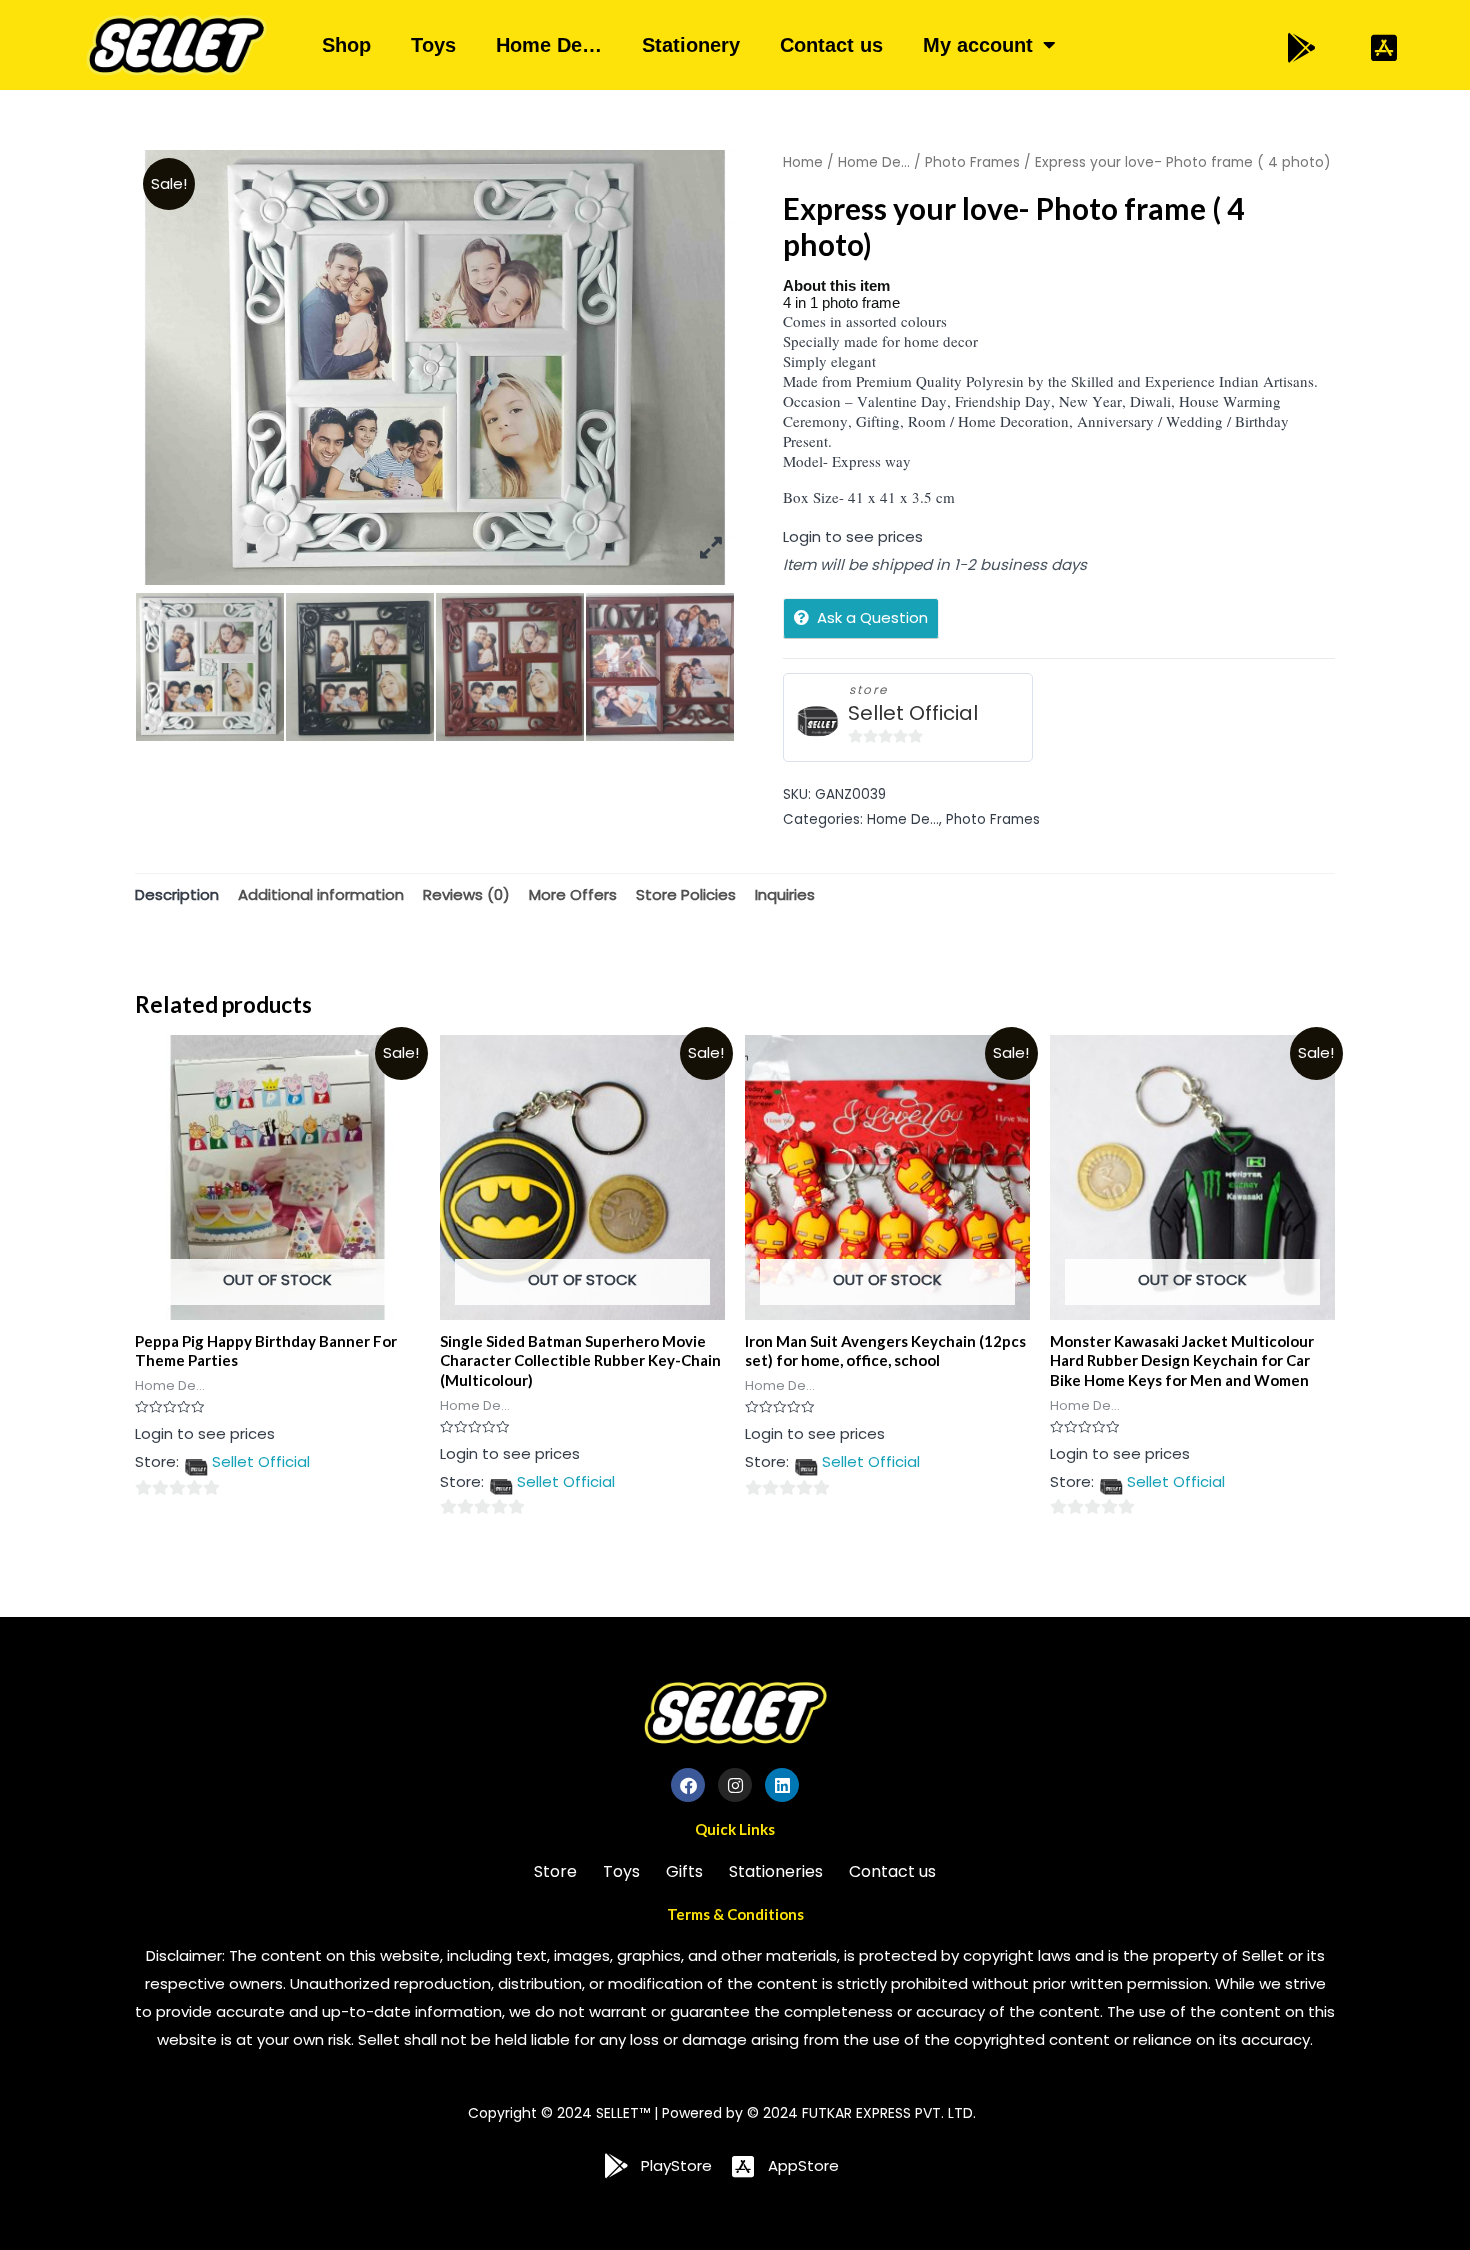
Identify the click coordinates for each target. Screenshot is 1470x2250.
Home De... (874, 162)
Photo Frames (972, 162)
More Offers (573, 894)
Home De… (549, 45)
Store (555, 1871)
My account (978, 45)
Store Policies (686, 894)
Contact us (831, 45)
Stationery (691, 45)
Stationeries (776, 1871)
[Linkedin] (782, 1785)
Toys (433, 45)
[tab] (177, 895)
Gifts (684, 1871)
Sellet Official (913, 713)
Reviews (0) (466, 894)
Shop (346, 45)
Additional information (321, 894)
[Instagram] (735, 1785)
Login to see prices (853, 536)
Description (177, 894)
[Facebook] (688, 1785)
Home (803, 162)
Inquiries (785, 894)
